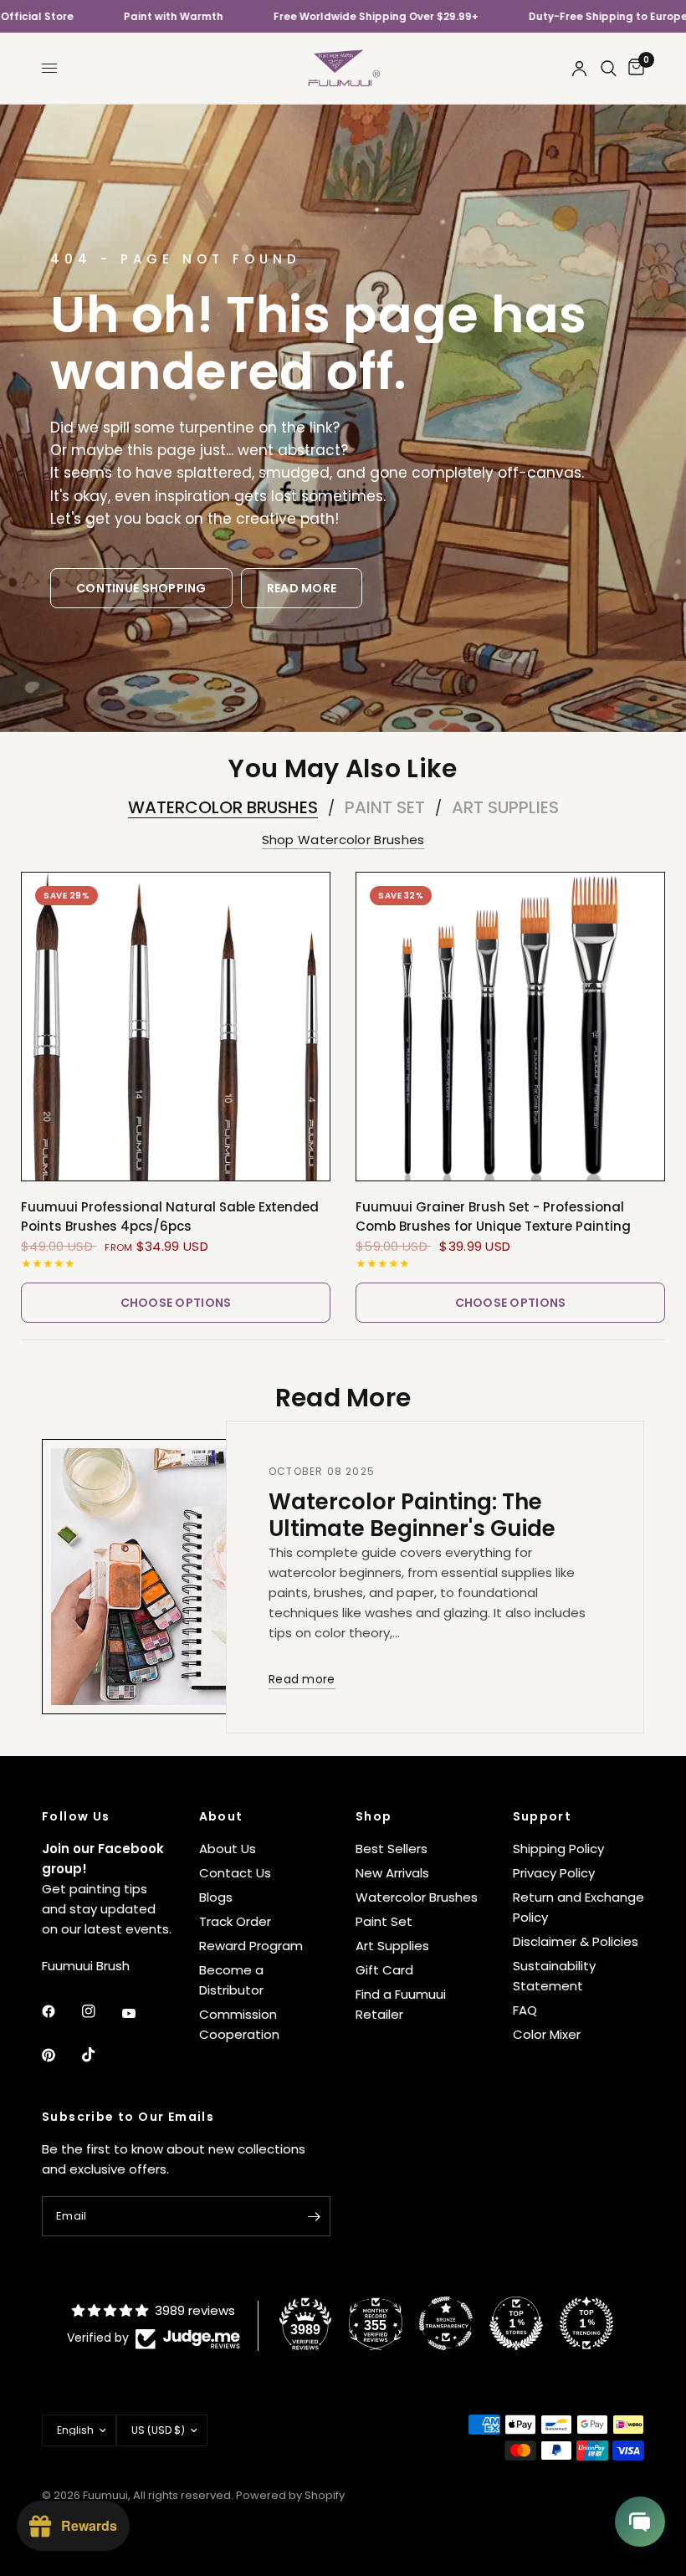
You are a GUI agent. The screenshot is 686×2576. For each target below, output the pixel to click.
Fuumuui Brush (86, 1966)
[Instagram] (100, 2011)
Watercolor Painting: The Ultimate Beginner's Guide (412, 1515)
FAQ (525, 2010)
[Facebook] (60, 2011)
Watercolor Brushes (223, 807)
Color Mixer (547, 2034)
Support (543, 1816)
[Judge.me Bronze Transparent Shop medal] (446, 2323)
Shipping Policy (558, 1849)
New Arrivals (392, 1873)
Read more (302, 1680)
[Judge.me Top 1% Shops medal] (516, 2323)
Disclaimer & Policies (576, 1941)
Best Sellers (392, 1849)
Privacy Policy (554, 1873)
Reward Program (251, 1946)
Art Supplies (505, 807)
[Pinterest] (60, 2055)
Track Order (235, 1921)
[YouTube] (141, 2014)
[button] (141, 588)
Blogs (216, 1897)
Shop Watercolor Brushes (343, 840)
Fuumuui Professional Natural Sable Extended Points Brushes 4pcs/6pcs (170, 1216)
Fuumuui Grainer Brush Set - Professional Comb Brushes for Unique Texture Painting (493, 1216)
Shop (374, 1816)
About (221, 1816)
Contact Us (235, 1873)
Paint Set (385, 807)
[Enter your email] (314, 2216)
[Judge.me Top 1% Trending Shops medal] (586, 2323)
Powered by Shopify (290, 2495)
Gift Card (384, 1970)
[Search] (609, 68)
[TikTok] (100, 2055)
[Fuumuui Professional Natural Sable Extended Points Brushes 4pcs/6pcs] (176, 1027)
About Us (228, 1849)
